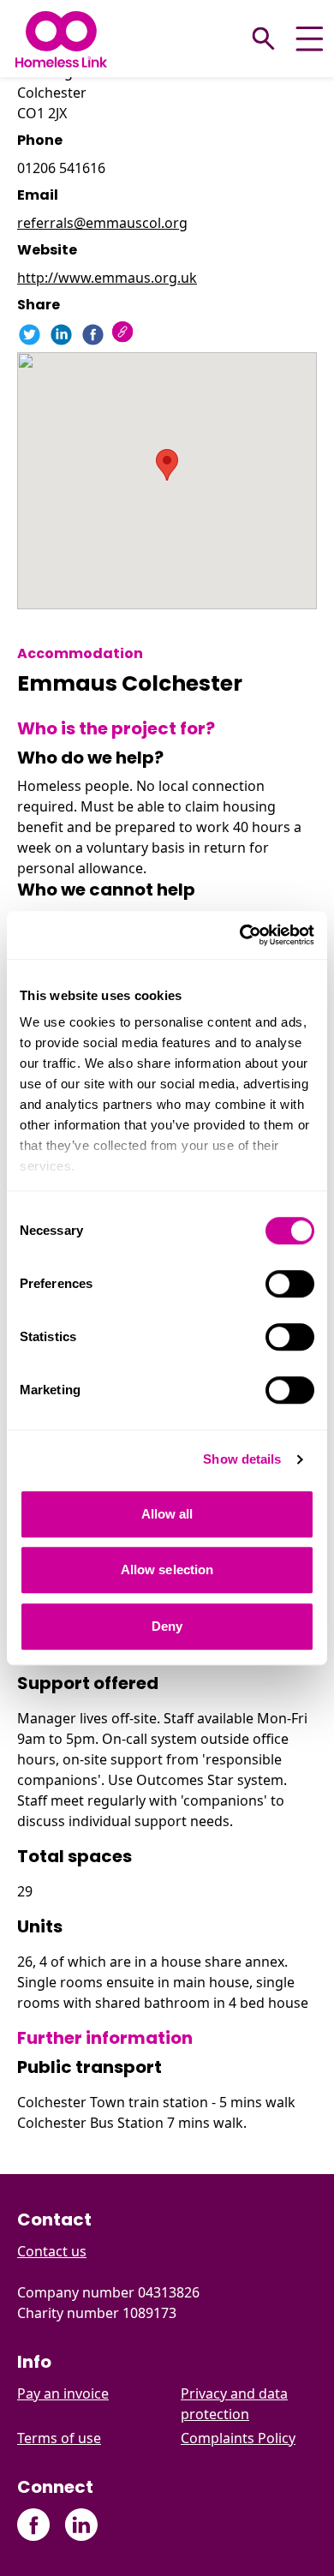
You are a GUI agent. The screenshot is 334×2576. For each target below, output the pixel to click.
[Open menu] (310, 39)
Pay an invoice (63, 2393)
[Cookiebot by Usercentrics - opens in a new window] (240, 935)
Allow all (167, 1514)
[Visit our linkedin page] (81, 2525)
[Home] (61, 39)
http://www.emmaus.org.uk (107, 278)
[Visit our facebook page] (34, 2525)
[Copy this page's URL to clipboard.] (125, 334)
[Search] (264, 39)
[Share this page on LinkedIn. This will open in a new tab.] (61, 335)
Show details (242, 1459)
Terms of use (59, 2438)
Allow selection (167, 1570)
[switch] (290, 1284)
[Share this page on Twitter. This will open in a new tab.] (30, 335)
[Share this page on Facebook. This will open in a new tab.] (93, 335)
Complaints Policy (238, 2438)
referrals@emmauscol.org (102, 223)
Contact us (52, 2251)
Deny (167, 1626)
